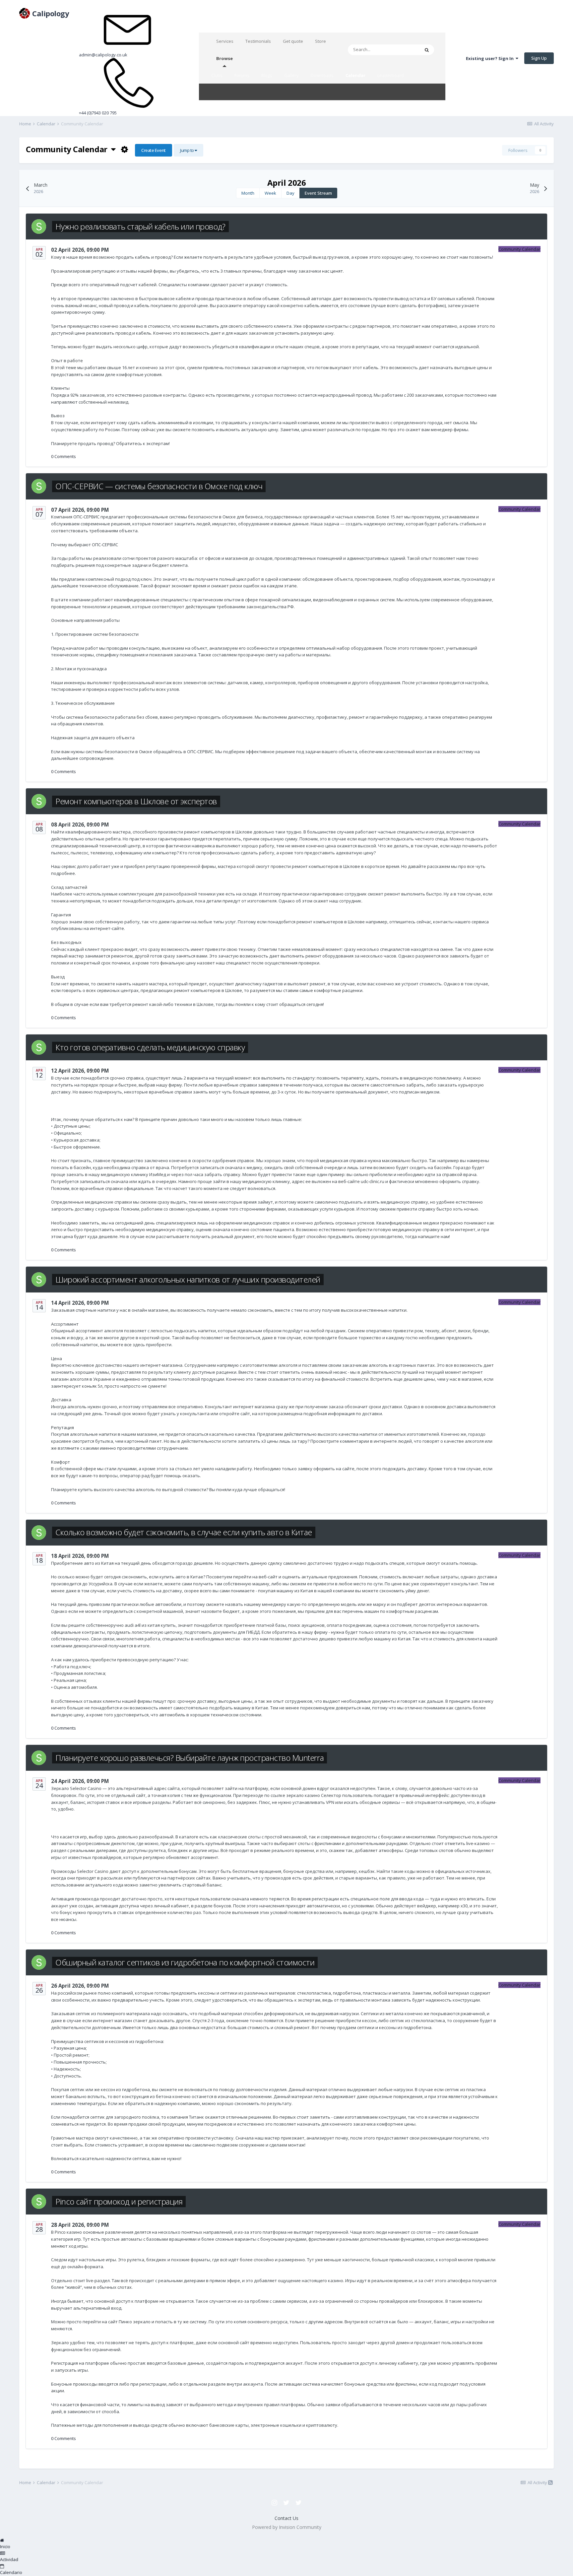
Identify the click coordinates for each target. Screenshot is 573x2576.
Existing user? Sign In (491, 58)
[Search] (427, 50)
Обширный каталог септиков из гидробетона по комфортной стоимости (185, 1962)
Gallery (291, 75)
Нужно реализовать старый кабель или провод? (140, 226)
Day (290, 193)
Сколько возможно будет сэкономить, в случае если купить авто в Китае (184, 1532)
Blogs (267, 75)
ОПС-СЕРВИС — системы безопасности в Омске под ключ (159, 486)
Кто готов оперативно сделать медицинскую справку (150, 1047)
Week (270, 193)
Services (225, 41)
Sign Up (539, 58)
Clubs (217, 75)
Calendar (355, 75)
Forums (242, 75)
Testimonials (258, 41)
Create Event (153, 150)
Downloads (322, 75)
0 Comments (64, 456)
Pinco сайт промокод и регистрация (119, 2201)
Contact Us (286, 2518)
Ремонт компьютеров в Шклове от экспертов (136, 801)
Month (248, 193)
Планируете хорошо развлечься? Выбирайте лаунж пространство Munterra (190, 1758)
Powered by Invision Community (287, 2527)
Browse (224, 58)
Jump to (187, 150)
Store (320, 41)
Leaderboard (391, 75)
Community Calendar (68, 149)
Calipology (45, 13)
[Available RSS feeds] (550, 2482)
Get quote (293, 41)
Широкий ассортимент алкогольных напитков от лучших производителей (188, 1279)
